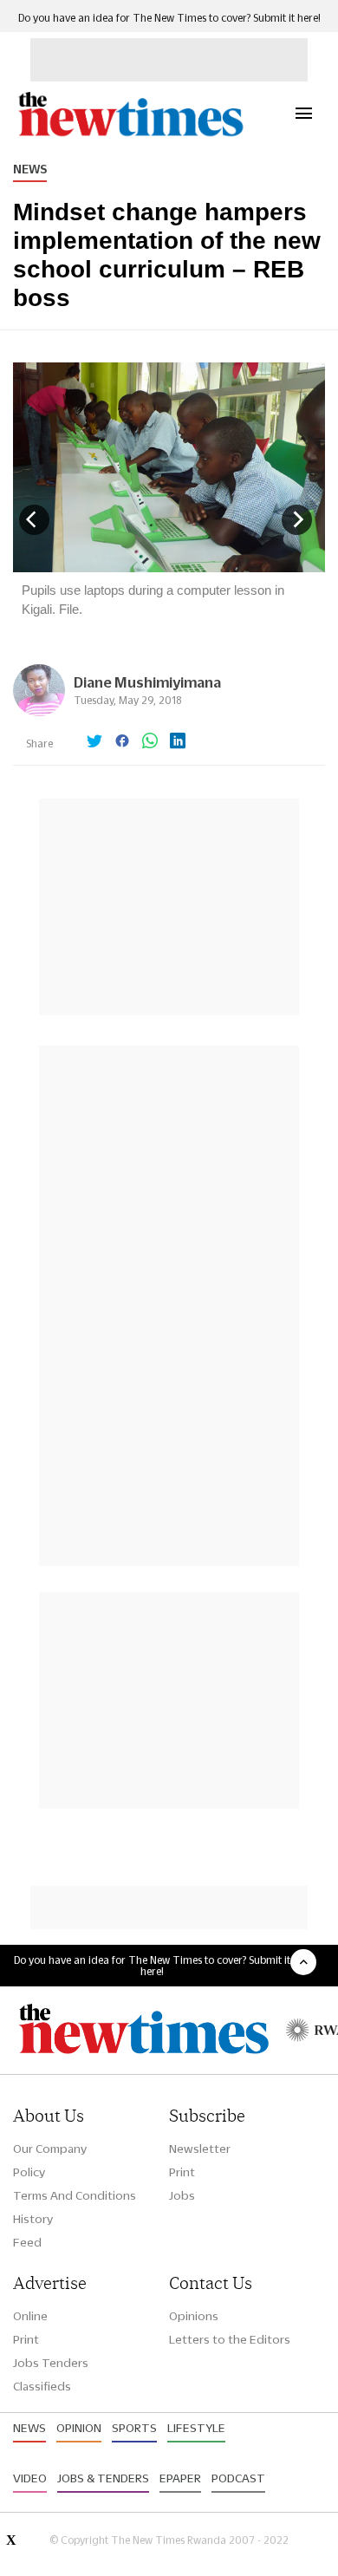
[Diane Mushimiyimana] (39, 711)
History (33, 2219)
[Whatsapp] (150, 742)
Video (30, 2478)
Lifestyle (196, 2428)
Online (30, 2316)
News (30, 169)
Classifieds (42, 2386)
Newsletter (200, 2149)
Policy (29, 2172)
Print (182, 2172)
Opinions (194, 2316)
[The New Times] (130, 134)
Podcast (238, 2478)
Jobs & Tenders (103, 2478)
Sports (134, 2428)
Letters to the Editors (230, 2339)
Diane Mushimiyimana (147, 682)
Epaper (180, 2478)
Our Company (50, 2149)
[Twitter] (94, 742)
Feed (27, 2242)
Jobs (182, 2195)
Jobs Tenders (51, 2363)
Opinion (79, 2428)
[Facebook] (122, 742)
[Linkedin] (178, 742)
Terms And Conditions (75, 2195)
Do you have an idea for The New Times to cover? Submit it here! (169, 18)
